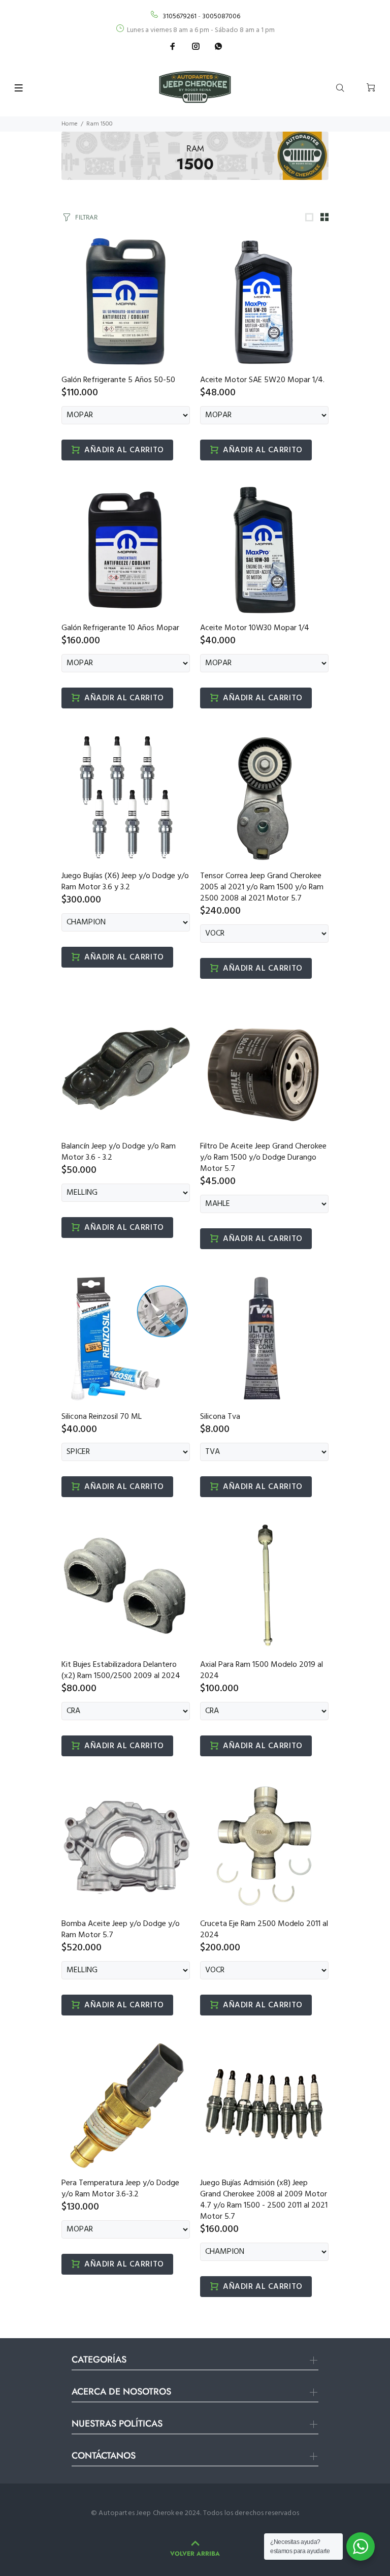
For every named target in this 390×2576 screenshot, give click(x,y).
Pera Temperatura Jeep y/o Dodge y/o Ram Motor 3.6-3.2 (120, 2189)
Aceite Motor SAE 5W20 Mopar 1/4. (262, 380)
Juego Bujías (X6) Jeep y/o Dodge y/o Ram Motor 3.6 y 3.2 (125, 882)
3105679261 (180, 17)
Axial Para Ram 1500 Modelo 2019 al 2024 (262, 1670)
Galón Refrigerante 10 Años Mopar (120, 628)
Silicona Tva (220, 1417)
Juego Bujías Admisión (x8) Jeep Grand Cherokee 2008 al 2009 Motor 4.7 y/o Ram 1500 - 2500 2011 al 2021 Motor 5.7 (264, 2200)
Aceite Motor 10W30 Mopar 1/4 (255, 628)
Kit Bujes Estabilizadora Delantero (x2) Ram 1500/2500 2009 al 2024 (121, 1670)
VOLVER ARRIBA (195, 2554)
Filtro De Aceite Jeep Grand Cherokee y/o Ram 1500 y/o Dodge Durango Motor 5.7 (263, 1158)
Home (70, 124)
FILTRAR (86, 217)
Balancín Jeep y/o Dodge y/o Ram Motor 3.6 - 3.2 (119, 1152)
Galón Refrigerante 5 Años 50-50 (118, 380)
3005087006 (221, 17)
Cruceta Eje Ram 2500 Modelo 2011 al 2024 (264, 1930)
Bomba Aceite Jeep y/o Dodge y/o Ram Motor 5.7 (121, 1930)
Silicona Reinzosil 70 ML (102, 1417)
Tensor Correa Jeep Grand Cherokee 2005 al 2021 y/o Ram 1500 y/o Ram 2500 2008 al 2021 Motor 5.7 (262, 887)
